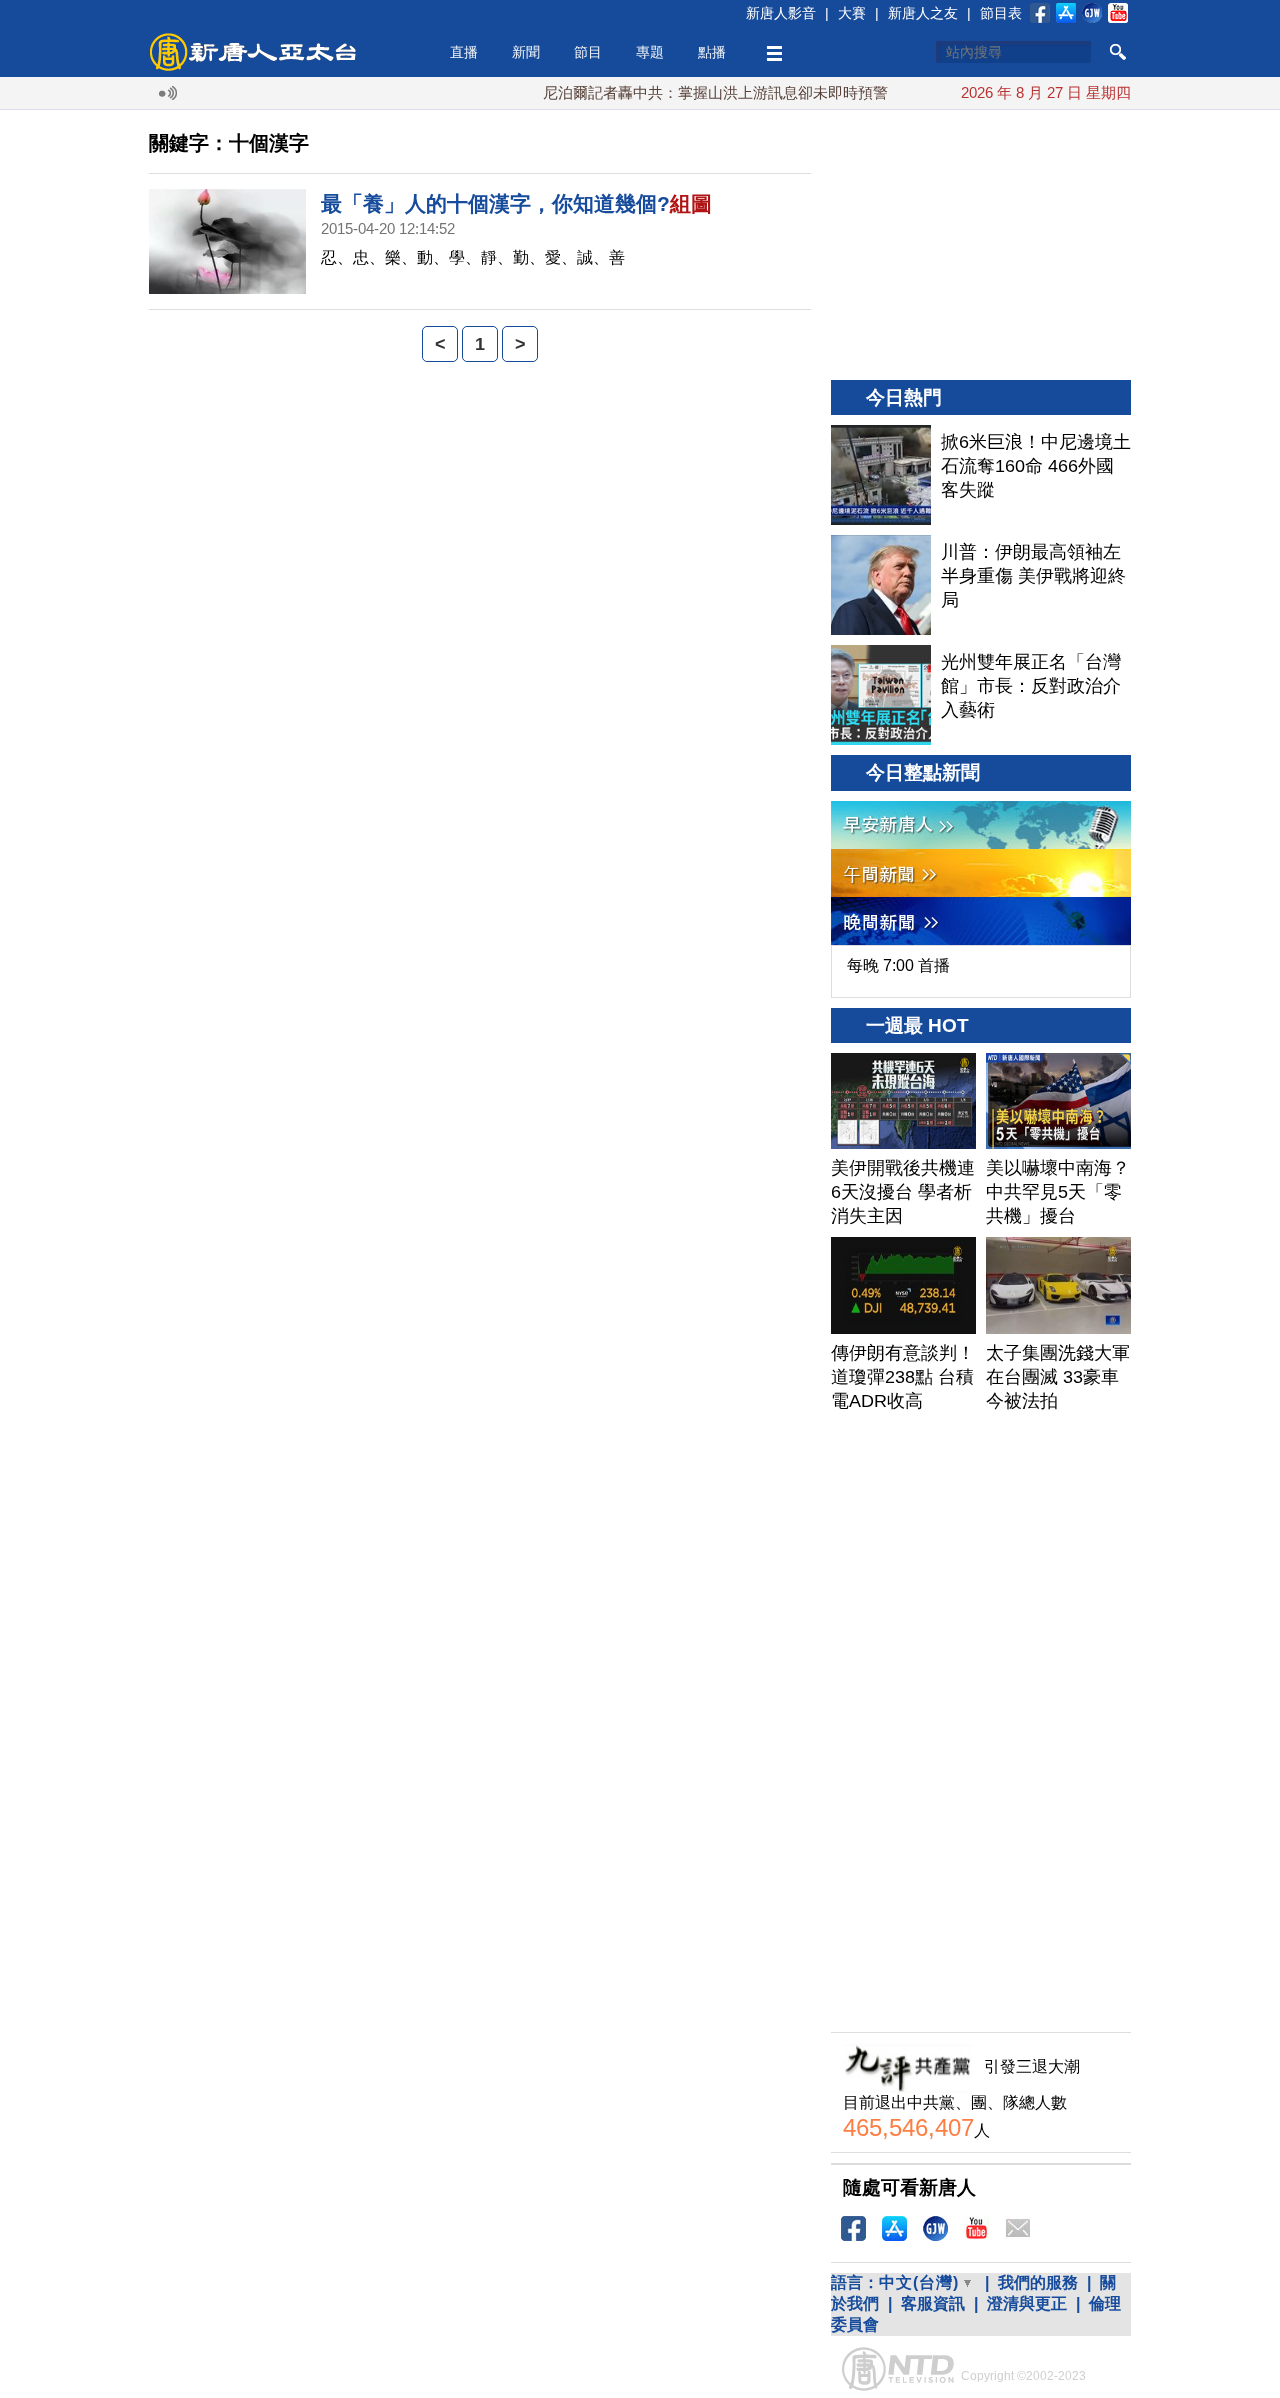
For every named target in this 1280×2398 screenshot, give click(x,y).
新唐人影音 (781, 13)
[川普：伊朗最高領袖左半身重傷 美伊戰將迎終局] (881, 585)
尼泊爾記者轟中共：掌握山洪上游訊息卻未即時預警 (687, 92)
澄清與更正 (1027, 2303)
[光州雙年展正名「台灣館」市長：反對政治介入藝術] (881, 695)
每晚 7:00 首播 (898, 965)
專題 (650, 52)
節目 (588, 52)
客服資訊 (933, 2303)
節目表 (1001, 13)
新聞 (526, 52)
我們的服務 (1038, 2282)
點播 (712, 52)
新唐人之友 (923, 13)
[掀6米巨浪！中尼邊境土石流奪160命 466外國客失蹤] (881, 475)
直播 (464, 52)
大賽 (852, 13)
